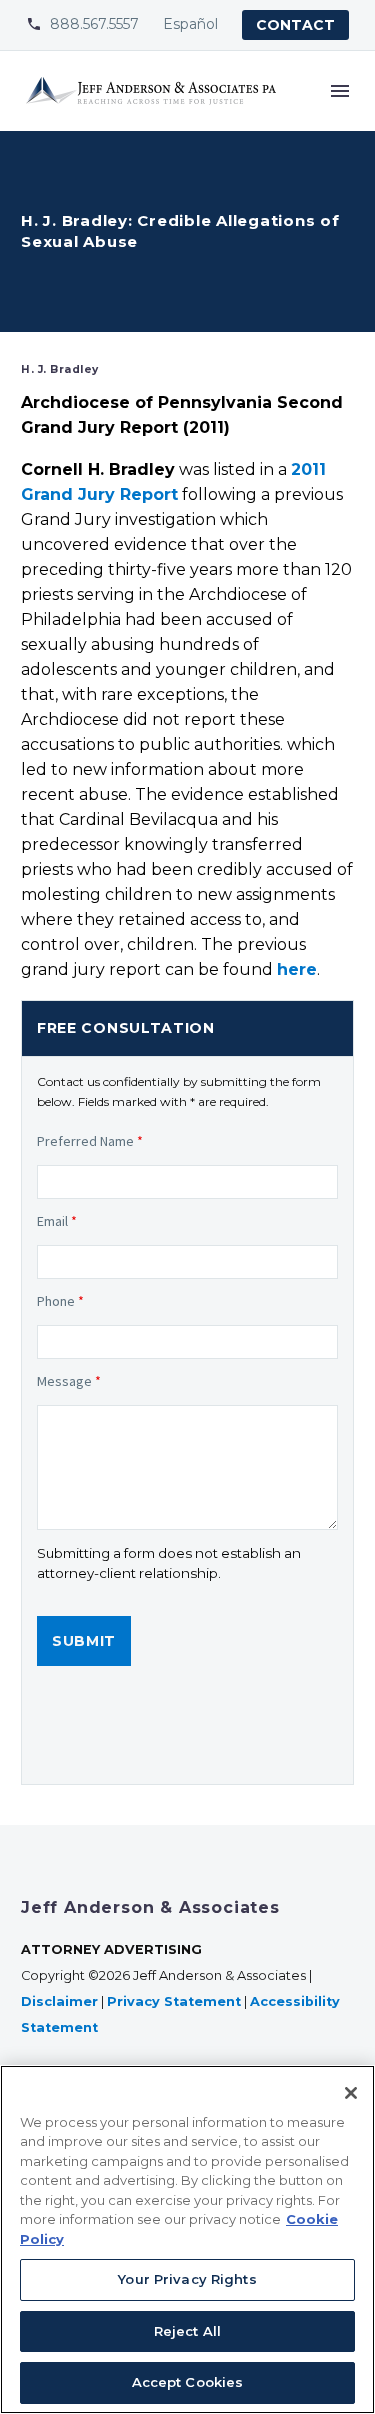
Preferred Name (90, 1141)
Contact (295, 25)
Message (69, 1381)
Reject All (187, 2331)
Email (57, 1221)
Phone (60, 1301)
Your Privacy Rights (187, 2279)
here (297, 969)
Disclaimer (59, 2001)
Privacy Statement (174, 2001)
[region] (187, 2239)
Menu (340, 91)
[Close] (351, 2093)
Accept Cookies (188, 2382)
